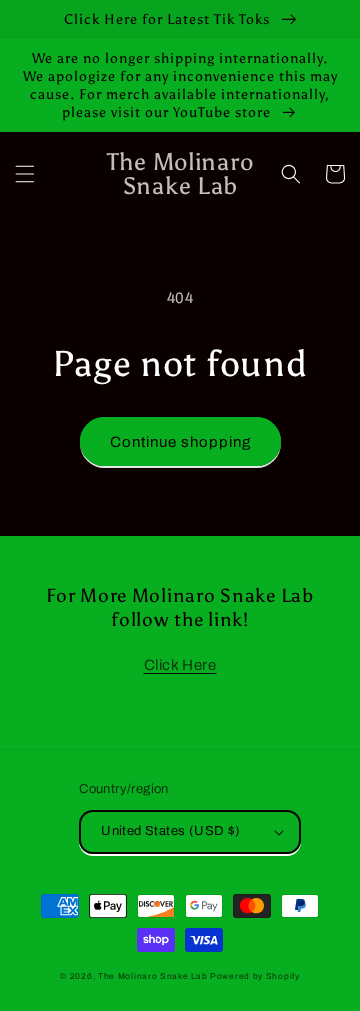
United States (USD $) (170, 831)
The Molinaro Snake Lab (152, 976)
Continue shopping (180, 442)
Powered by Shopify (255, 976)
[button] (25, 174)
